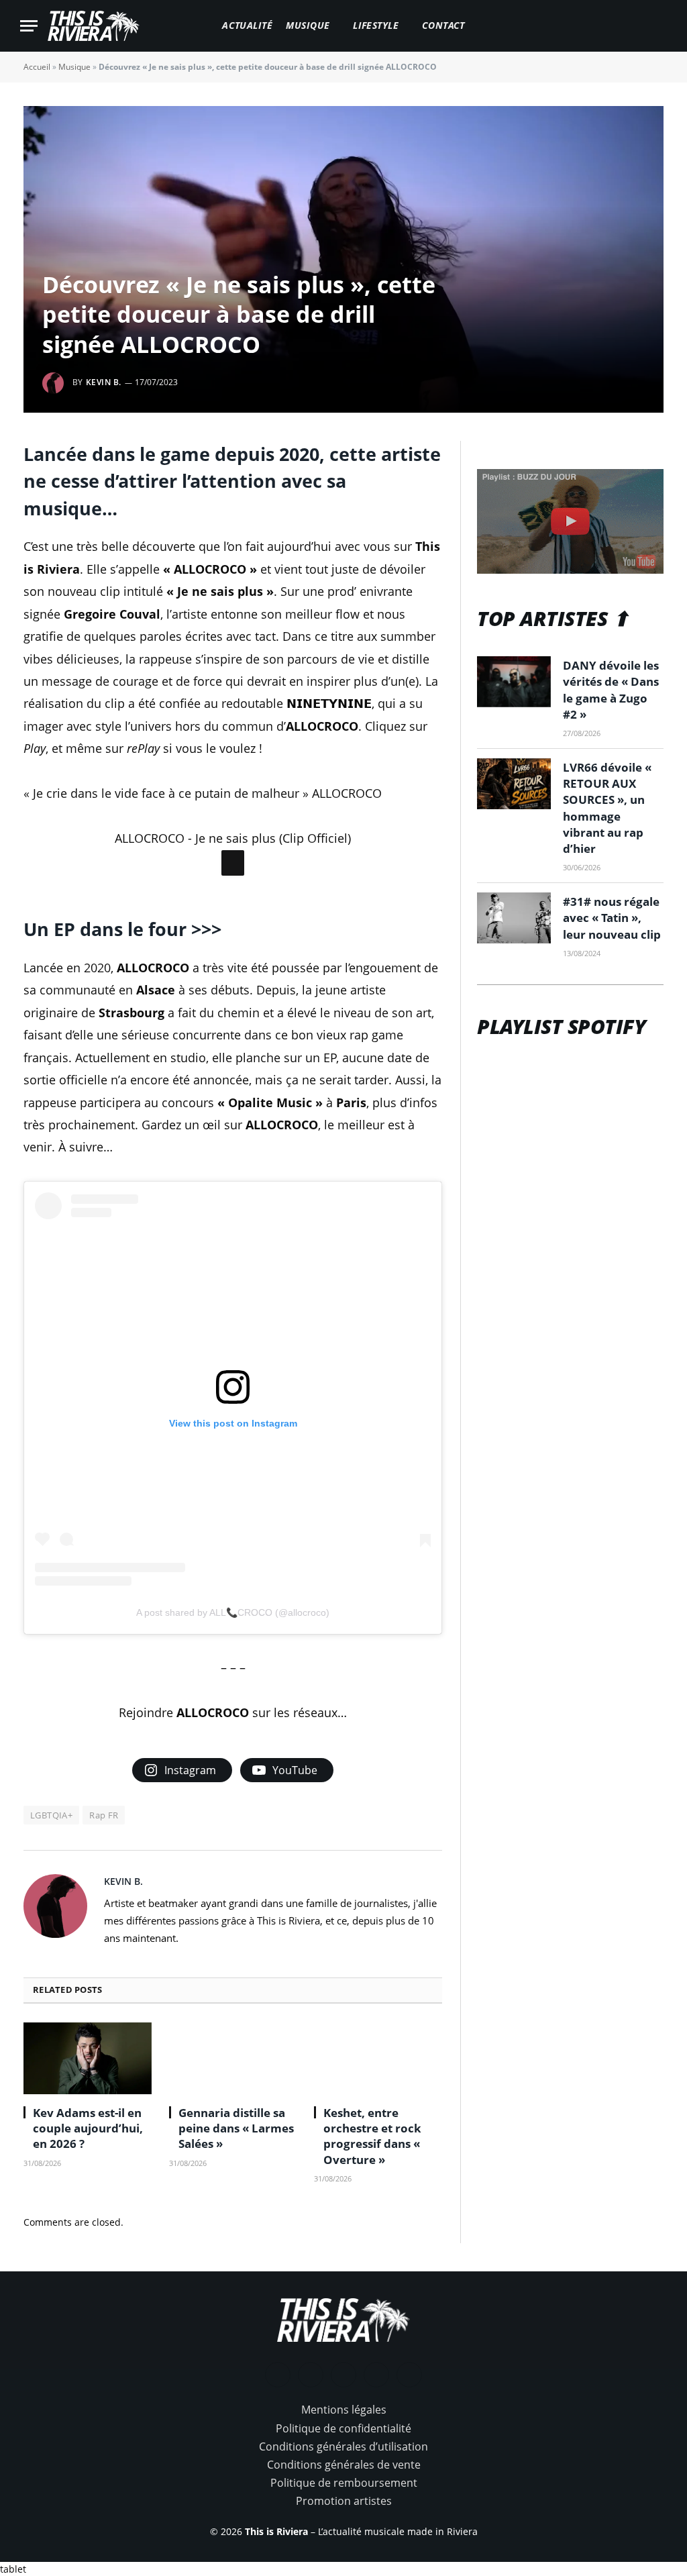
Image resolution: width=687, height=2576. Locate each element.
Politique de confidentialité (343, 2428)
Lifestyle (376, 25)
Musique (308, 25)
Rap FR (104, 1815)
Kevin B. (104, 382)
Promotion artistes (344, 2501)
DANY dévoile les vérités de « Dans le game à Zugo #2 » (611, 690)
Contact (443, 25)
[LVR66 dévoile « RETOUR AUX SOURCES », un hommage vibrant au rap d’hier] (514, 784)
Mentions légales (344, 2410)
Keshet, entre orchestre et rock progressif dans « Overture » (372, 2136)
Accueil (37, 67)
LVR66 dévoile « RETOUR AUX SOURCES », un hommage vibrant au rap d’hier (607, 808)
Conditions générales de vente (344, 2465)
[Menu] (29, 26)
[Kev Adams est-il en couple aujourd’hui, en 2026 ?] (88, 2058)
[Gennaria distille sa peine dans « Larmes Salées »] (233, 2058)
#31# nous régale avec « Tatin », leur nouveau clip (612, 918)
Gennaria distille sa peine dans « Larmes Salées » (236, 2128)
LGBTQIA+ (51, 1815)
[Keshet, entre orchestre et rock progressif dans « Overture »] (378, 2058)
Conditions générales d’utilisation (343, 2446)
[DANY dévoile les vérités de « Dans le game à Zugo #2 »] (514, 682)
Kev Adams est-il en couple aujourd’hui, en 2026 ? (88, 2128)
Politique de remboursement (344, 2483)
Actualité (247, 25)
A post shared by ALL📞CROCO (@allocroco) (233, 1612)
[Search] (661, 26)
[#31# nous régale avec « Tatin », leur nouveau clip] (514, 918)
